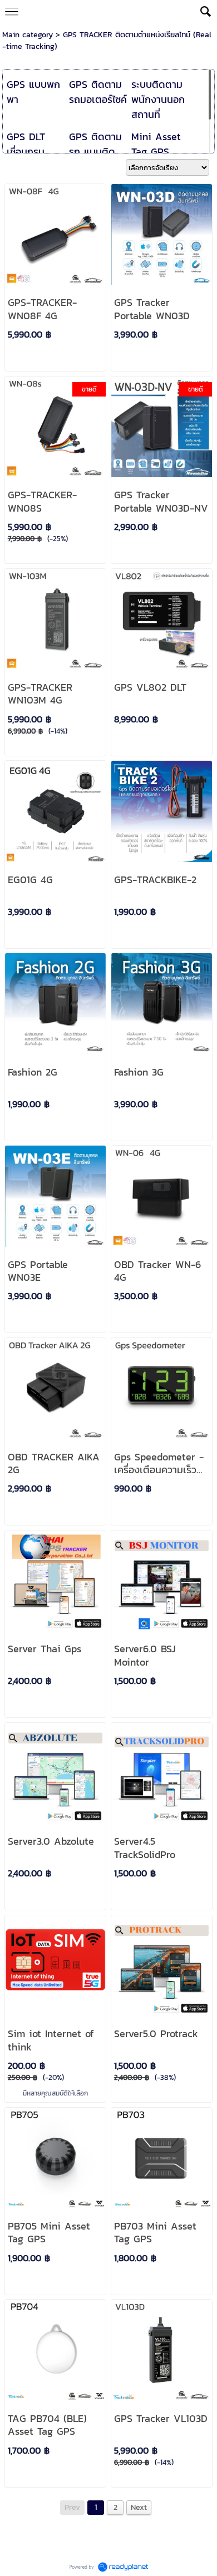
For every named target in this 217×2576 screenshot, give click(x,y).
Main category (28, 35)
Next (139, 2507)
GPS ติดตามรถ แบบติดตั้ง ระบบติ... (95, 152)
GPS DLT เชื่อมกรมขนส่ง (26, 152)
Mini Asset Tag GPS (156, 144)
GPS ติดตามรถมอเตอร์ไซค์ (98, 92)
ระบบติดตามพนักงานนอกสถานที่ (158, 99)
